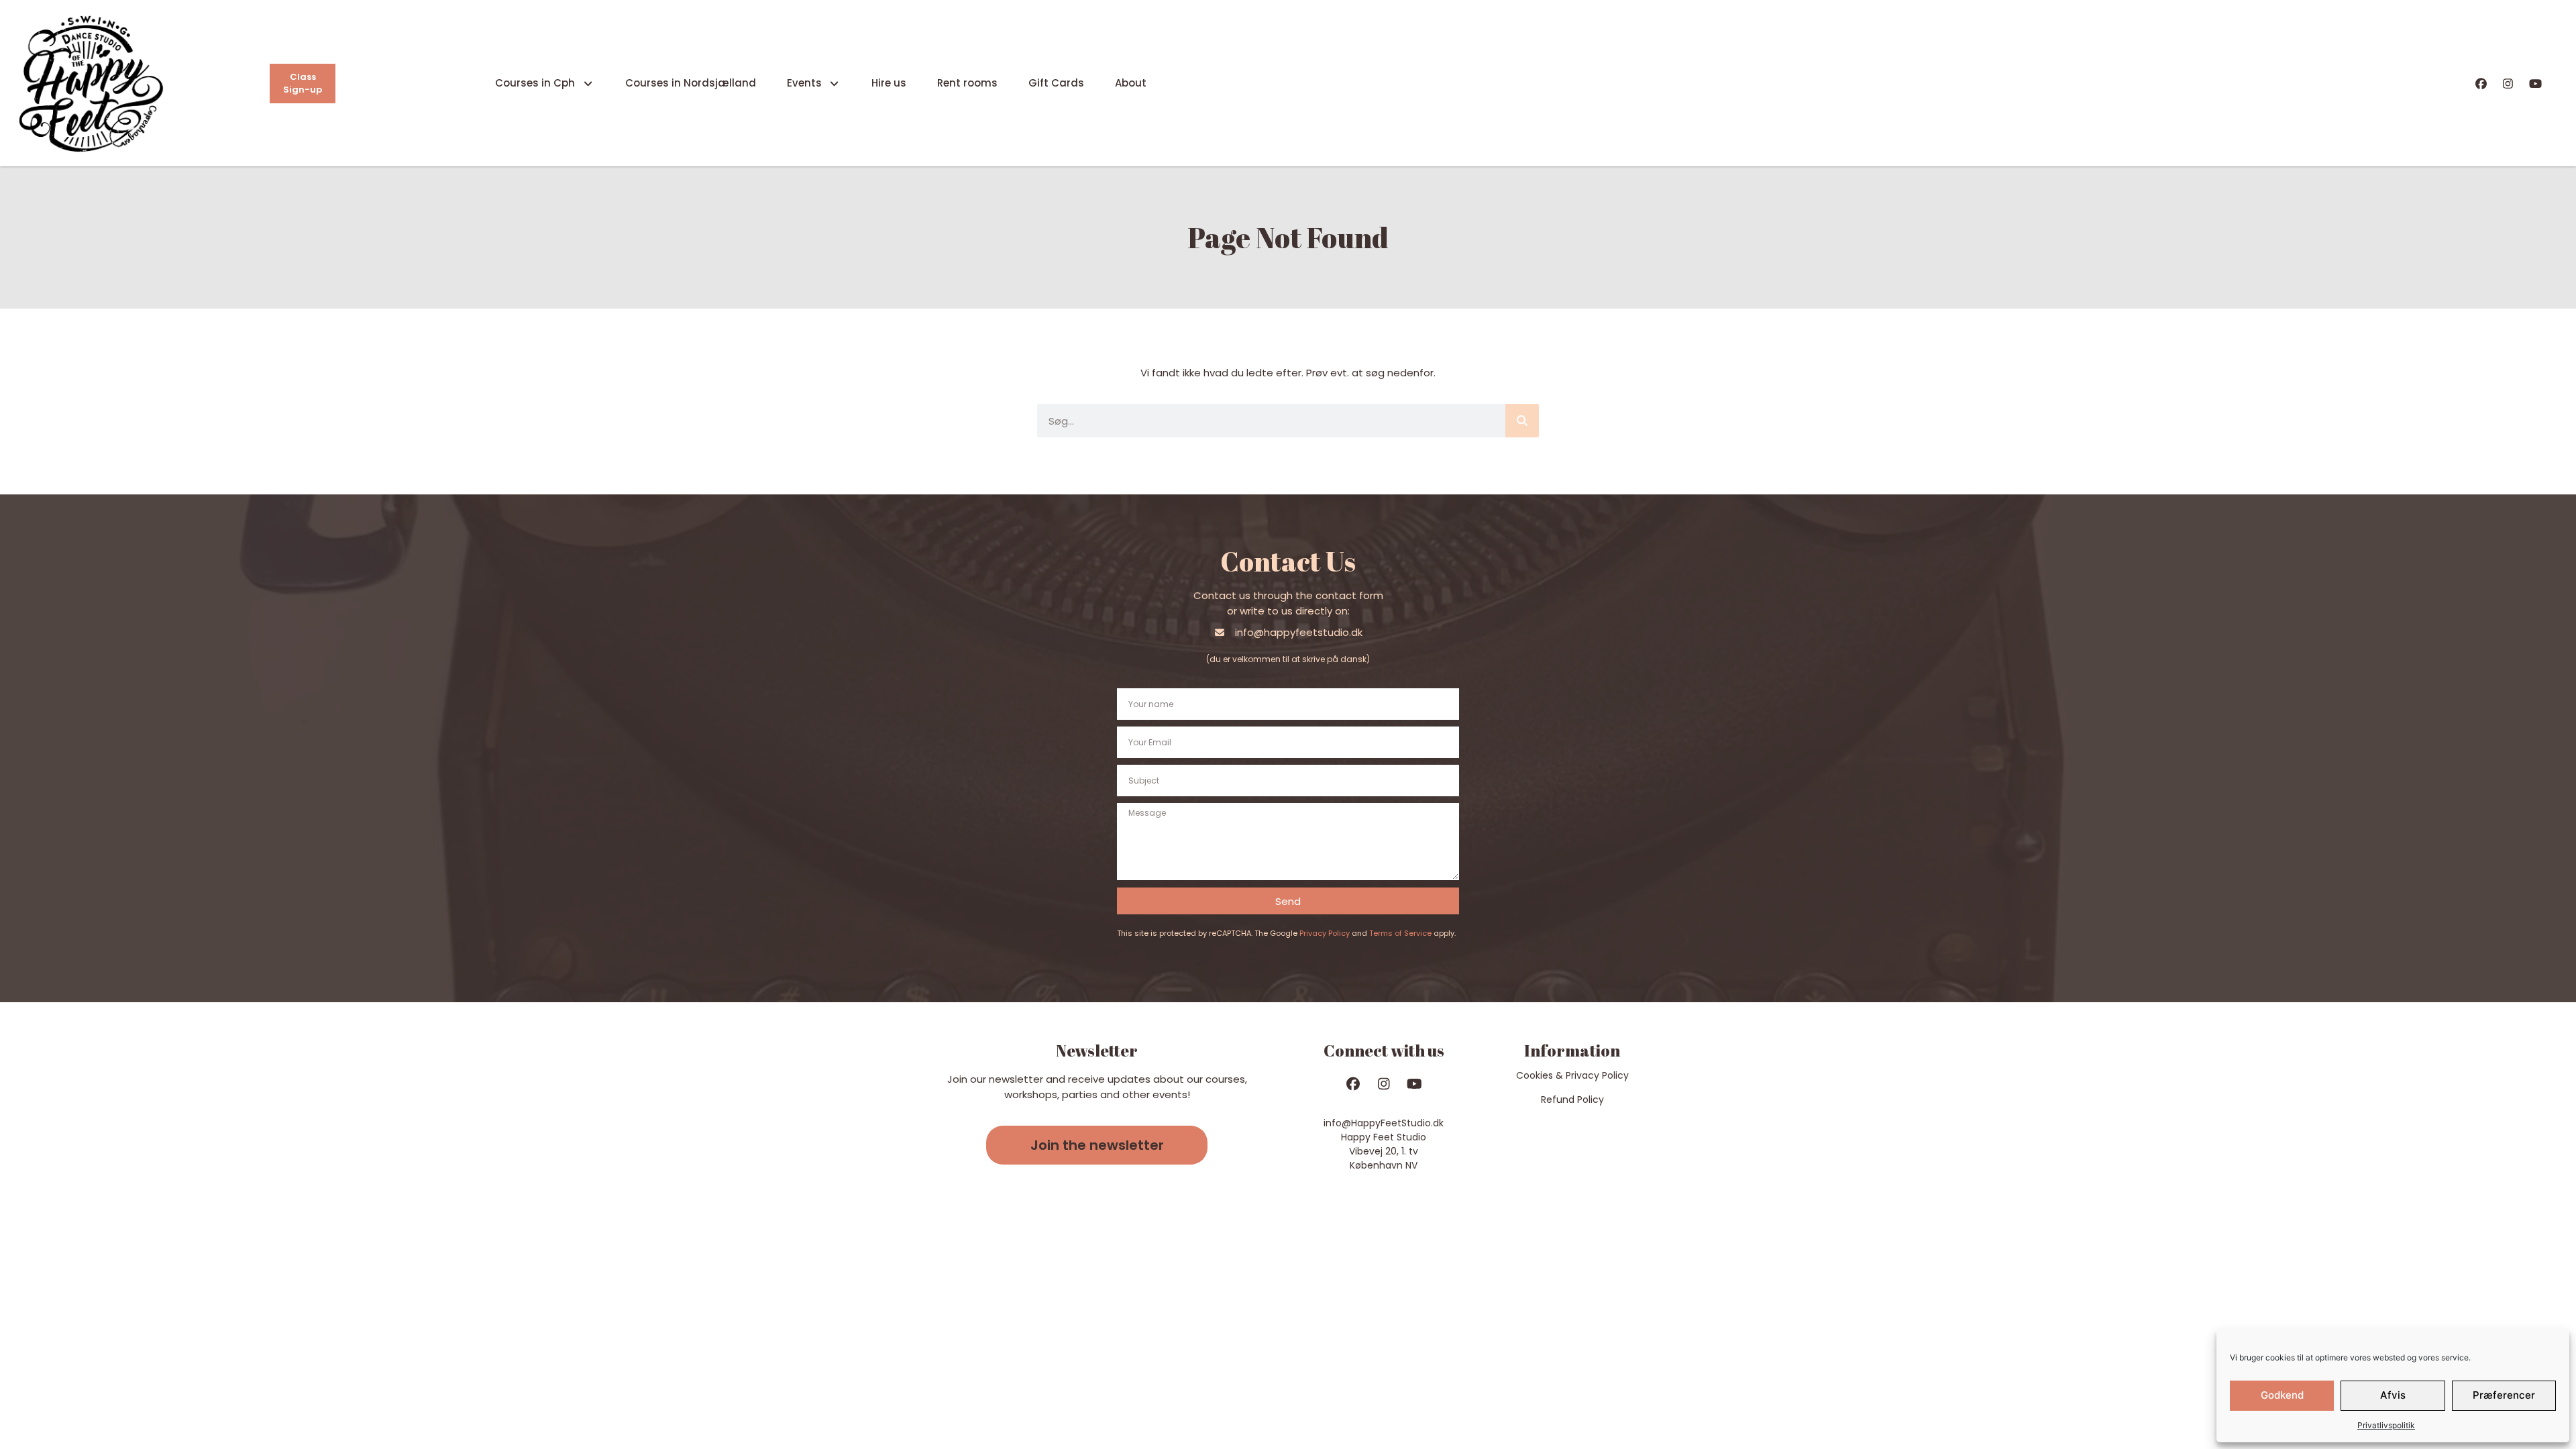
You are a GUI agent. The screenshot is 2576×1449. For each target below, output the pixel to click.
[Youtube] (2535, 84)
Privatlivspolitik (2386, 1425)
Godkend (2282, 1395)
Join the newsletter (1097, 1145)
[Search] (1522, 421)
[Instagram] (2508, 84)
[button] (1097, 1145)
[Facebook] (2481, 84)
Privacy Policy (1325, 933)
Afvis (2393, 1395)
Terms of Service (1400, 933)
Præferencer (2504, 1395)
